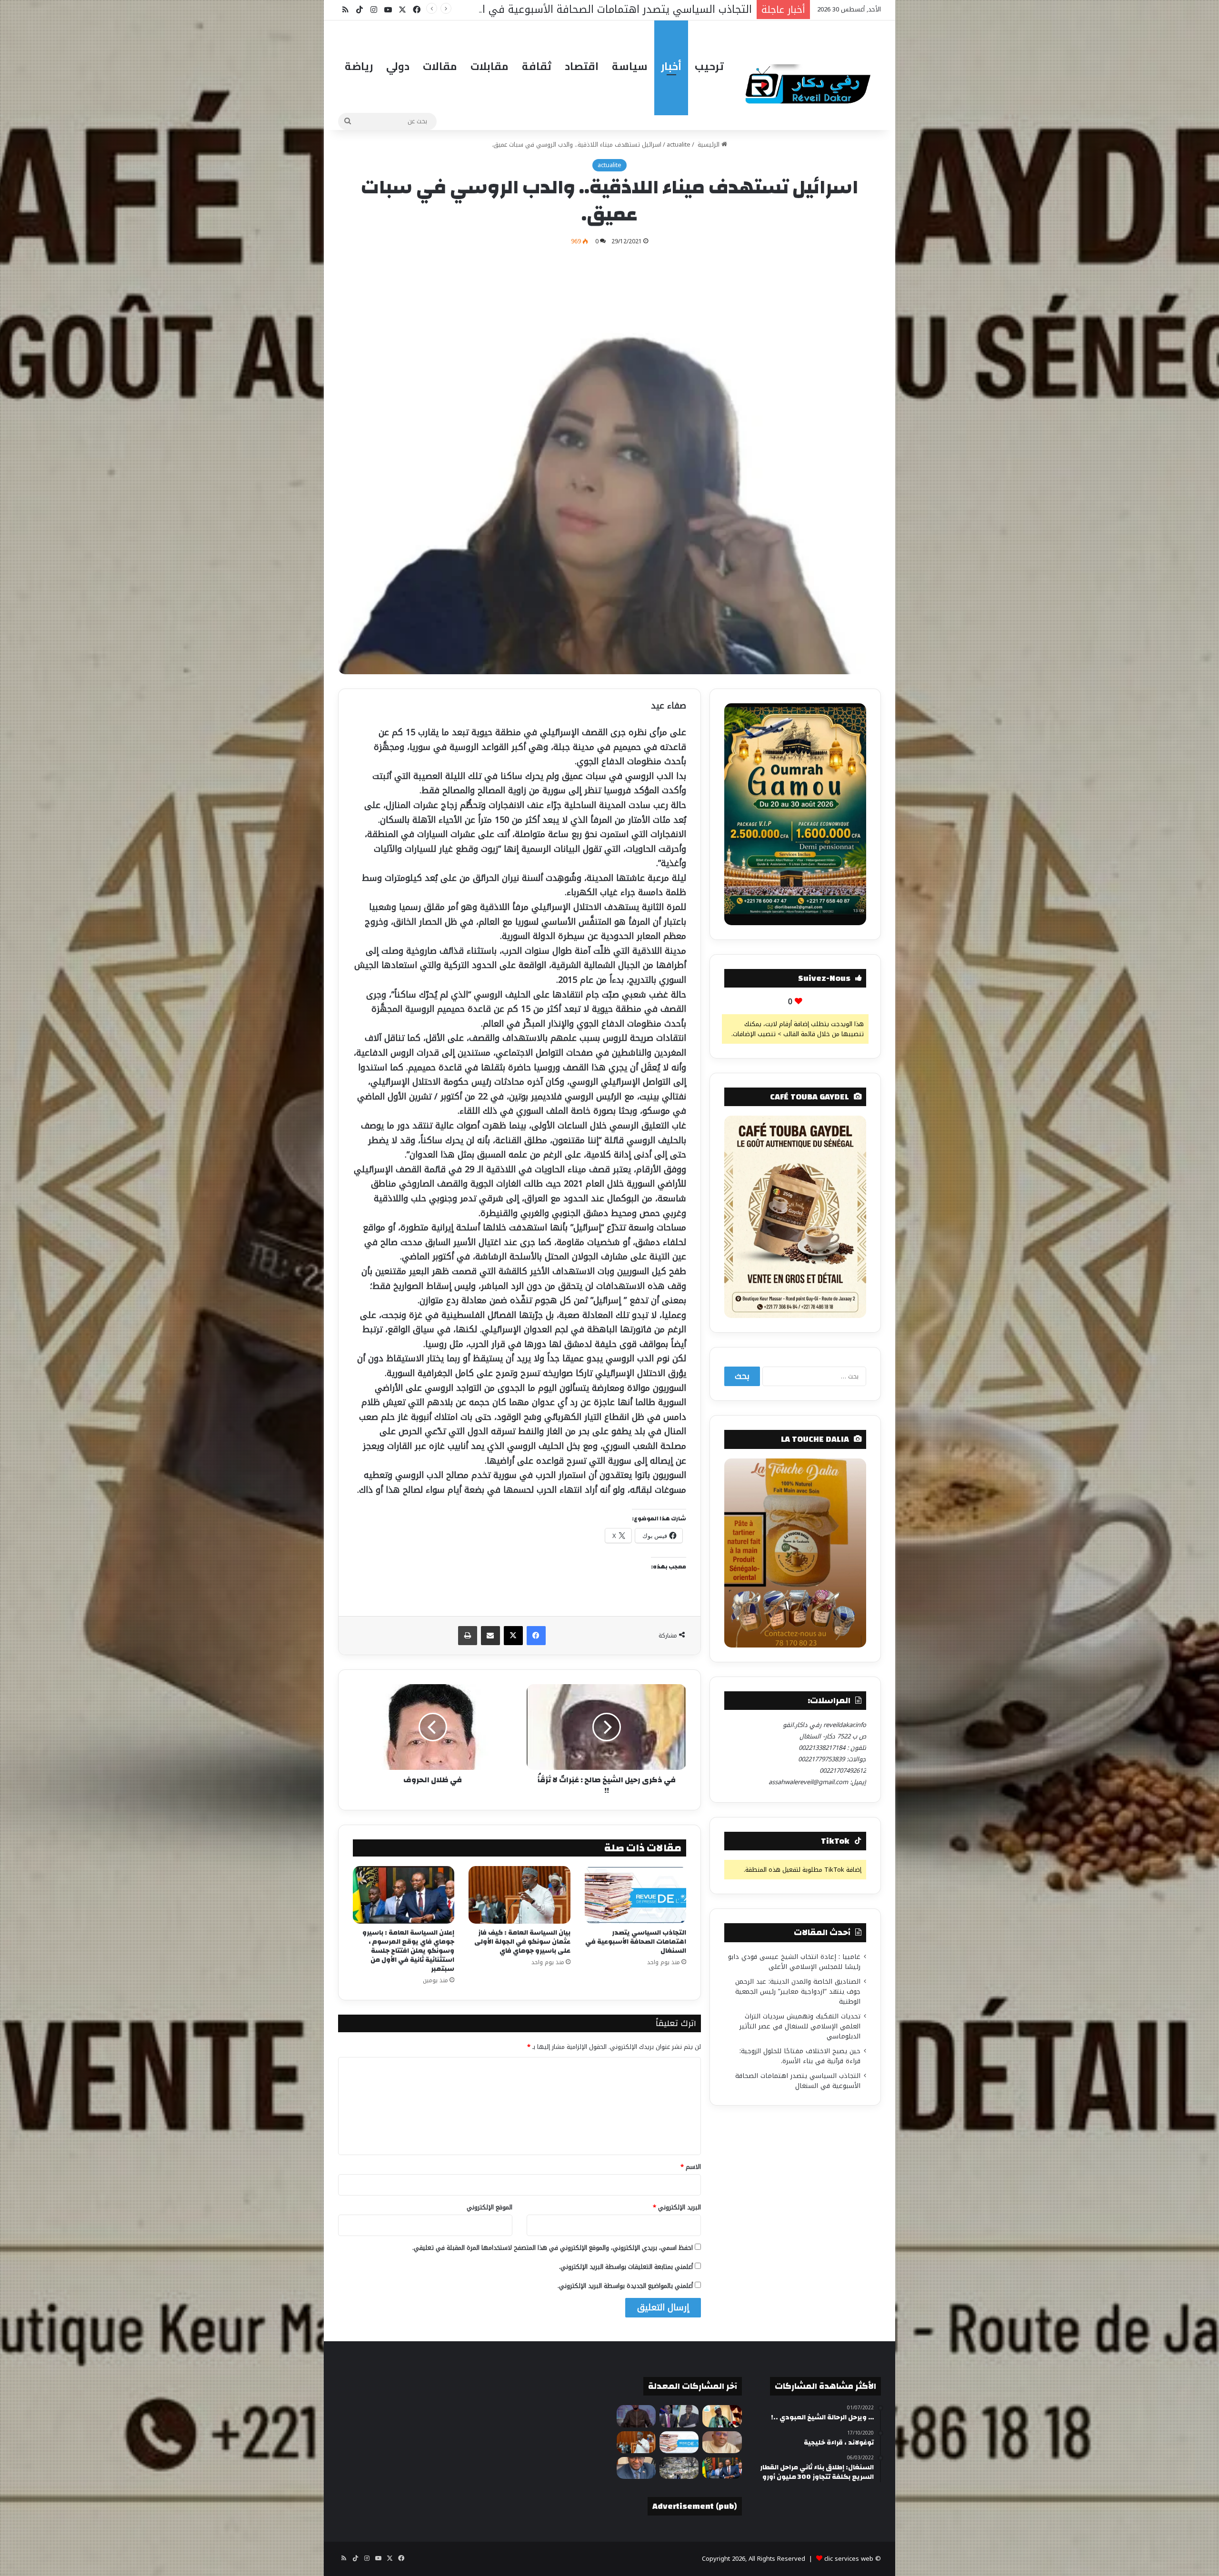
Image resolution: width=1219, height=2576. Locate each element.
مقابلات (490, 66)
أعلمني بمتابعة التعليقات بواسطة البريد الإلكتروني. (626, 2267)
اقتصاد (582, 66)
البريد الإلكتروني (677, 2207)
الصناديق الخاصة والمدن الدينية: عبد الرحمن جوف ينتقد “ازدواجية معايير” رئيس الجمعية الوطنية (798, 1992)
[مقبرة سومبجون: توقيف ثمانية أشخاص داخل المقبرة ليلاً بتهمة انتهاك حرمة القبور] (679, 2468)
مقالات (440, 66)
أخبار (671, 66)
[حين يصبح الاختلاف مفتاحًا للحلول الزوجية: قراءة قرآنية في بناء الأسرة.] (722, 2442)
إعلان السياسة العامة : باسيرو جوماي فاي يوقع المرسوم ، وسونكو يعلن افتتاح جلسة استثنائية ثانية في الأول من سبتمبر (408, 1951)
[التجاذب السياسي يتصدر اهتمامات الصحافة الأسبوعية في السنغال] (635, 1895)
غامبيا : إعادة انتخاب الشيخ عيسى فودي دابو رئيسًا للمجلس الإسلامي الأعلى (794, 1962)
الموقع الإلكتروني (490, 2207)
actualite (679, 145)
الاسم (691, 2167)
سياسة (630, 66)
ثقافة (537, 66)
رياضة (359, 66)
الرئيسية (709, 145)
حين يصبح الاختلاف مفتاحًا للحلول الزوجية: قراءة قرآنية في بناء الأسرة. (800, 2056)
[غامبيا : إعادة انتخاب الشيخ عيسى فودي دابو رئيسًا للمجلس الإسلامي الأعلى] (722, 2416)
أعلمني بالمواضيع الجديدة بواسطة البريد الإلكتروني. (625, 2286)
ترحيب (709, 66)
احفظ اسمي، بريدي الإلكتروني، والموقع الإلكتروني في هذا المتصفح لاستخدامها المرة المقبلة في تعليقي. (553, 2248)
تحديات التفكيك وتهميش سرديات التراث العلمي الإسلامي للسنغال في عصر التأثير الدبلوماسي (800, 2026)
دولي (398, 66)
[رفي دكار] (810, 80)
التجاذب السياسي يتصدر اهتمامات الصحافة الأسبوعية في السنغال (636, 1942)
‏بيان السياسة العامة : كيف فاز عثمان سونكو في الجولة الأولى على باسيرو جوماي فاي (522, 1942)
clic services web (849, 2559)
